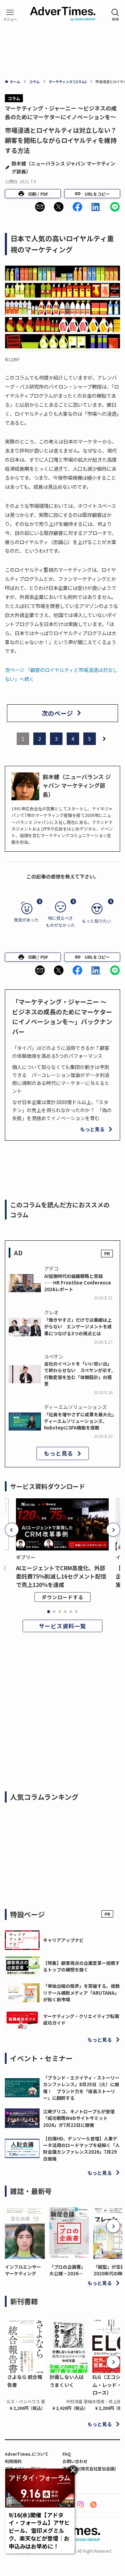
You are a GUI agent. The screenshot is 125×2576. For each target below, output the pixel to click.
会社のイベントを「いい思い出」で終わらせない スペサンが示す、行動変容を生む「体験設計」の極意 (80, 1374)
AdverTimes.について (27, 2454)
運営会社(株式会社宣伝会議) (89, 2468)
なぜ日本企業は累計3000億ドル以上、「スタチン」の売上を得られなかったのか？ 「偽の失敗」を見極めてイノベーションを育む (62, 1110)
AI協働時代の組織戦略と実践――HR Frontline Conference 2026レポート (78, 1283)
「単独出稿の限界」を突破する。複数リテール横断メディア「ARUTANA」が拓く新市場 (81, 1993)
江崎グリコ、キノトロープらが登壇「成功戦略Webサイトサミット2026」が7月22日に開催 (79, 2118)
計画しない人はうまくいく (67, 2381)
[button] (40, 207)
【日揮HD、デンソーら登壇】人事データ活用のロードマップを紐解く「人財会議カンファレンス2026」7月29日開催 (81, 2149)
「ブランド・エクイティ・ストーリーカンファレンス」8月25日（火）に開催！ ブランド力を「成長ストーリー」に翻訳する (81, 2088)
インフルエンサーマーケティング (23, 2270)
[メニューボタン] (10, 15)
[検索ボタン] (115, 15)
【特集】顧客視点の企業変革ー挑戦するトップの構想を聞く (81, 1966)
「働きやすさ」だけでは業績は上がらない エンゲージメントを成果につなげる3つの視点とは (78, 1327)
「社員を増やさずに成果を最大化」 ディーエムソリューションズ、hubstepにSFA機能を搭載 (81, 1421)
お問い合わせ (75, 2461)
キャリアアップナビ (63, 1940)
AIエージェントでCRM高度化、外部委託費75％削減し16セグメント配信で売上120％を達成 (61, 1576)
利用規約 (13, 2461)
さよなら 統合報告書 (25, 2381)
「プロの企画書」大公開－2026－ (67, 2270)
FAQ (67, 2454)
